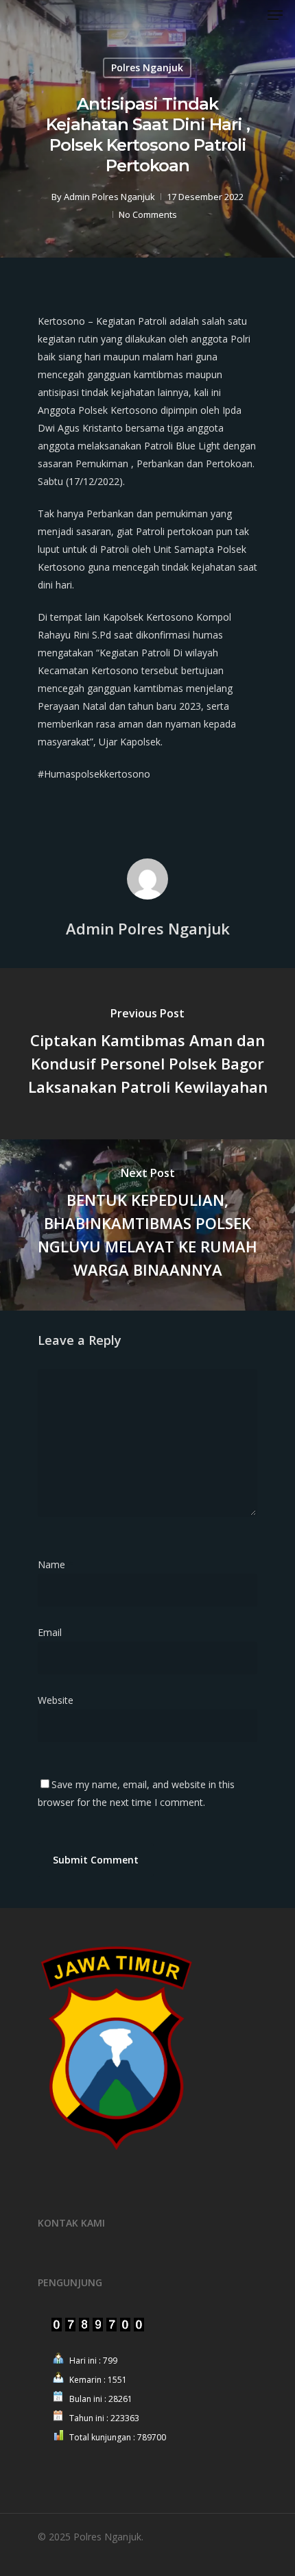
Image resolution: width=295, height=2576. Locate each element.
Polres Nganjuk (147, 67)
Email (54, 1632)
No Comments (148, 214)
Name (56, 1564)
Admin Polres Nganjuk (109, 197)
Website (56, 1700)
